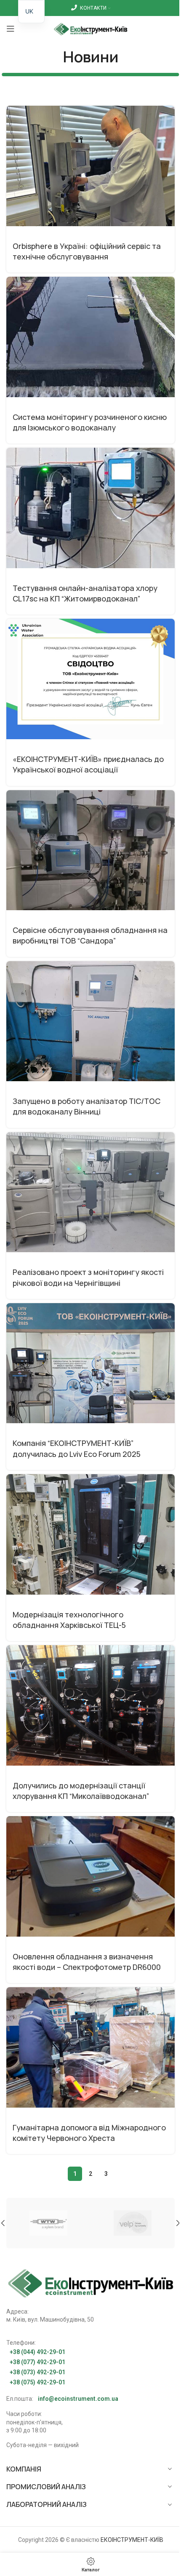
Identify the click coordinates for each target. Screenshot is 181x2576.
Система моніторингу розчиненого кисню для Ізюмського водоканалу (90, 422)
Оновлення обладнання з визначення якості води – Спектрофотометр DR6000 (87, 1962)
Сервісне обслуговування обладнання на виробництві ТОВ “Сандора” (90, 935)
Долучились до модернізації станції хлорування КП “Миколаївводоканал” (81, 1791)
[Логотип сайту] (91, 28)
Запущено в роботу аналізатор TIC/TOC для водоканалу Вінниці (87, 1106)
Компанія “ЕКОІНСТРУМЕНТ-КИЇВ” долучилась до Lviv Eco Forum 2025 (77, 1448)
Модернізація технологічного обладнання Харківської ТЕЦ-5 (69, 1620)
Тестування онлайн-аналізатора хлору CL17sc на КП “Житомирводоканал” (85, 593)
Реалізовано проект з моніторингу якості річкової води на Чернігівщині (88, 1277)
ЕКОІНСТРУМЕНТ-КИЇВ (132, 2540)
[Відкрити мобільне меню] (11, 29)
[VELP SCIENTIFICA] (133, 2223)
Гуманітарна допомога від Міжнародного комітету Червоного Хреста (89, 2133)
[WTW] (48, 2223)
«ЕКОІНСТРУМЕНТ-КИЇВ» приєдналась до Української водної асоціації (88, 764)
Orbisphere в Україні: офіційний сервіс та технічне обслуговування (87, 251)
